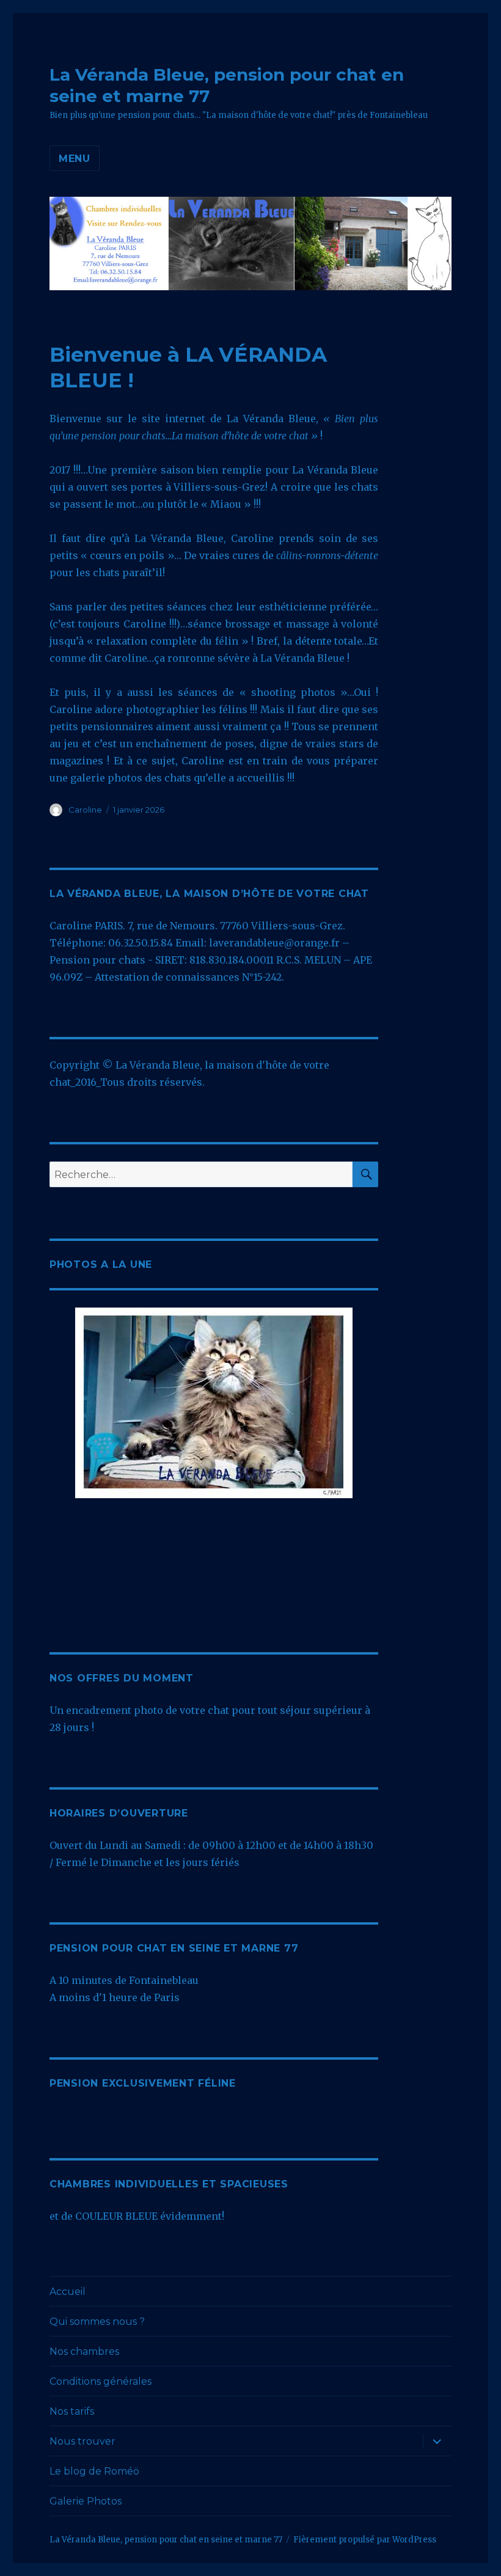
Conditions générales (101, 2381)
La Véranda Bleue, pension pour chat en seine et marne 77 (166, 2540)
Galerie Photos (86, 2501)
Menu (75, 159)
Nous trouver (82, 2441)
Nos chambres (84, 2351)
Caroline (85, 810)
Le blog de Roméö (94, 2471)
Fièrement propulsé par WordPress (365, 2540)
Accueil (68, 2292)
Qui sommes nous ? (97, 2322)
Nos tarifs (72, 2411)
